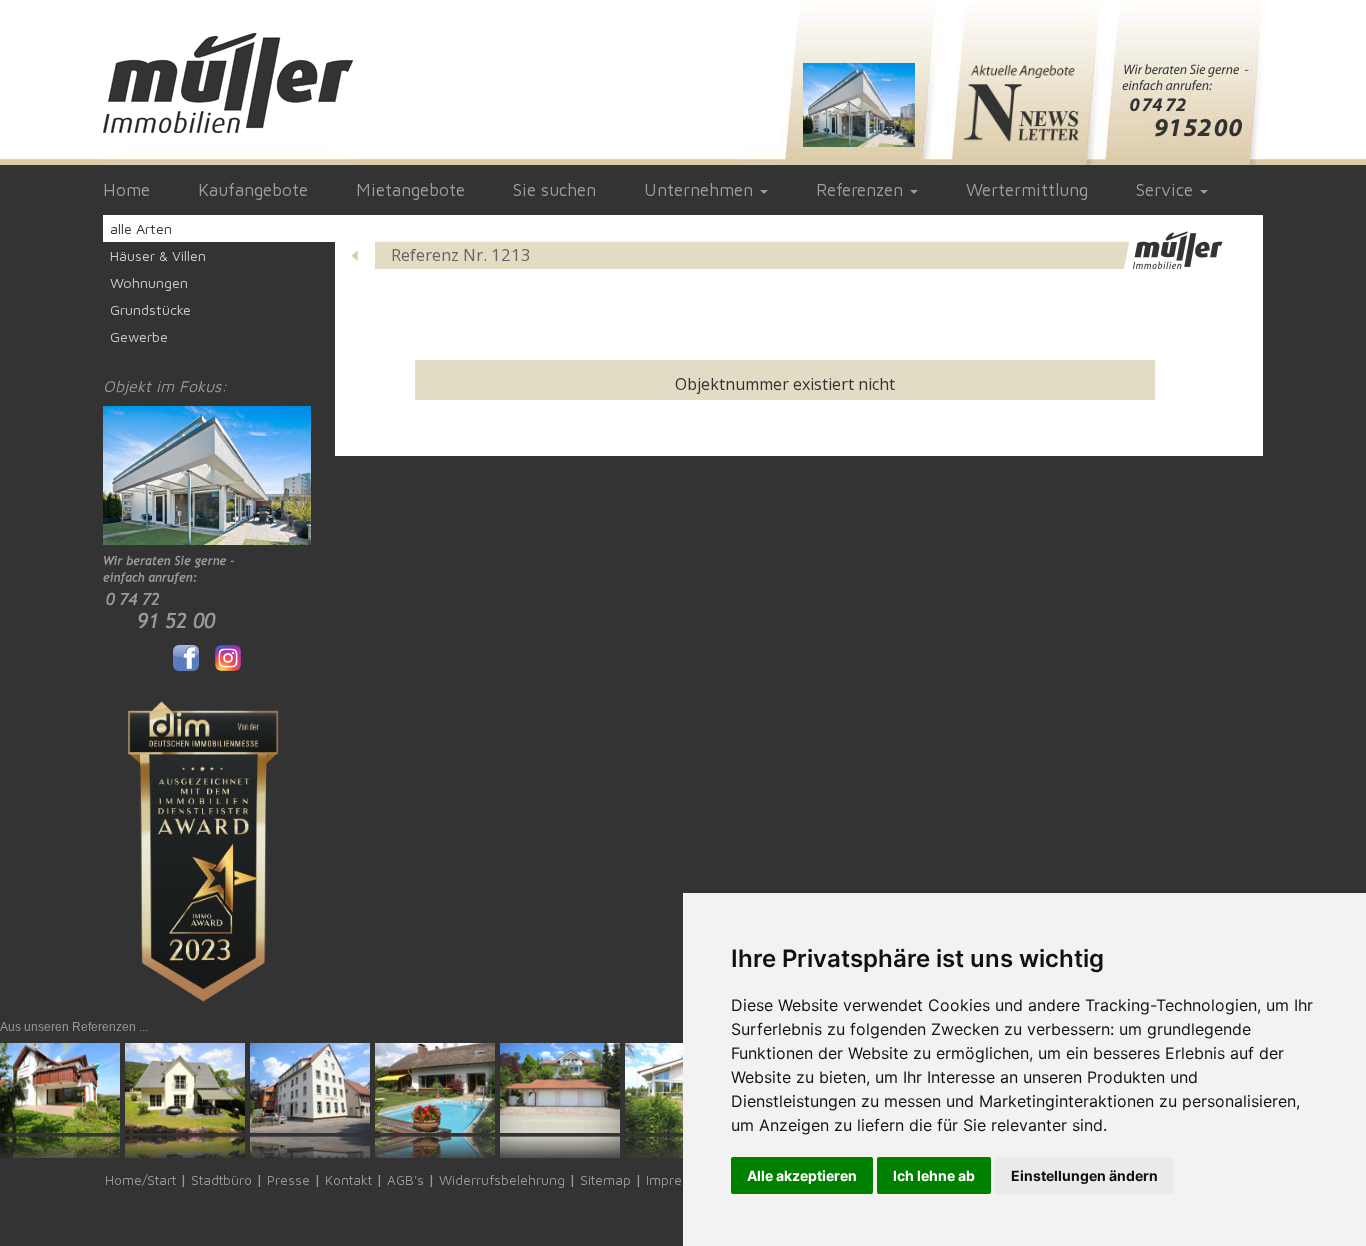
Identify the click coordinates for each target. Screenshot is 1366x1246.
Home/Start (140, 1180)
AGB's (405, 1180)
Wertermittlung (1027, 189)
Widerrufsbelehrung (502, 1180)
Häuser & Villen (158, 255)
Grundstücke (150, 309)
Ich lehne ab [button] (934, 1175)
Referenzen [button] (862, 189)
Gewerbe (139, 336)
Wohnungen (149, 282)
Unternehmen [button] (701, 189)
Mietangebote (410, 189)
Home (126, 189)
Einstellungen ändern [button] (1084, 1175)
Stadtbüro (221, 1180)
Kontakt (348, 1180)
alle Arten (141, 228)
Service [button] (1167, 189)
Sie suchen (554, 189)
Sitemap (605, 1180)
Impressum (681, 1180)
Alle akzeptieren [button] (802, 1175)
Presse (288, 1180)
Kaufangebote (253, 189)
